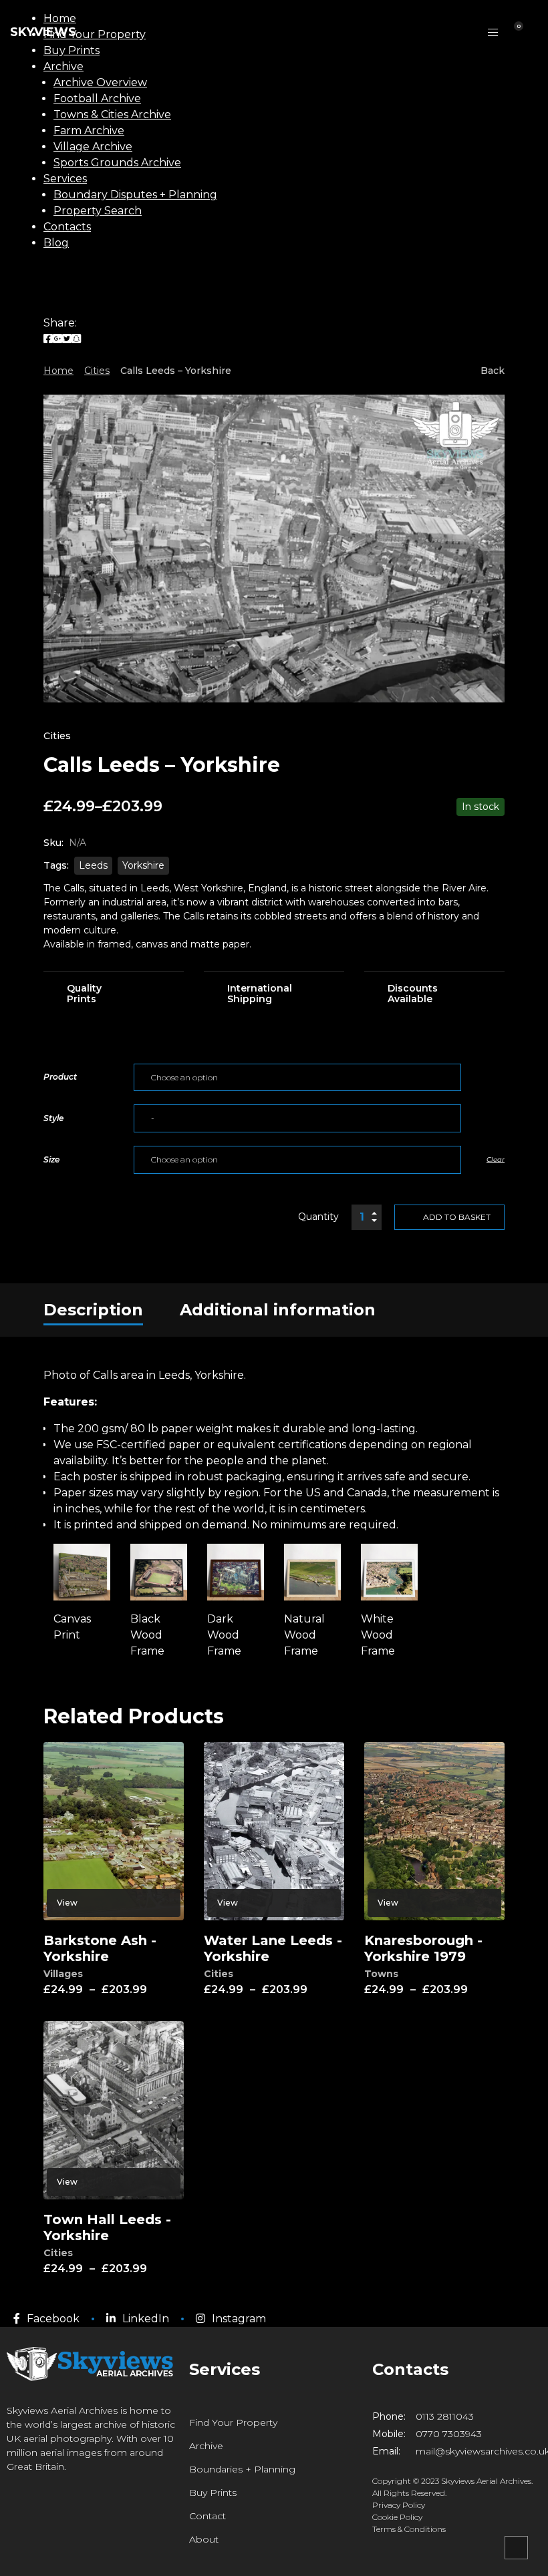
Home (58, 371)
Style (53, 1118)
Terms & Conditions (409, 2529)
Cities (97, 371)
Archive (206, 2446)
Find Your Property (233, 2422)
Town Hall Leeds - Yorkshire (107, 2227)
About (204, 2539)
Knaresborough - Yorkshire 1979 (423, 1948)
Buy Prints (213, 2493)
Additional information (278, 1310)
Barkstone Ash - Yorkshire (100, 1948)
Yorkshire (143, 865)
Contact (208, 2516)
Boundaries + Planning (242, 2469)
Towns (381, 1974)
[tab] (93, 1310)
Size (51, 1159)
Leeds (93, 865)
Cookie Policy (397, 2517)
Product (60, 1077)
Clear (496, 1159)
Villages (63, 1974)
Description (93, 1310)
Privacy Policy (399, 2505)
